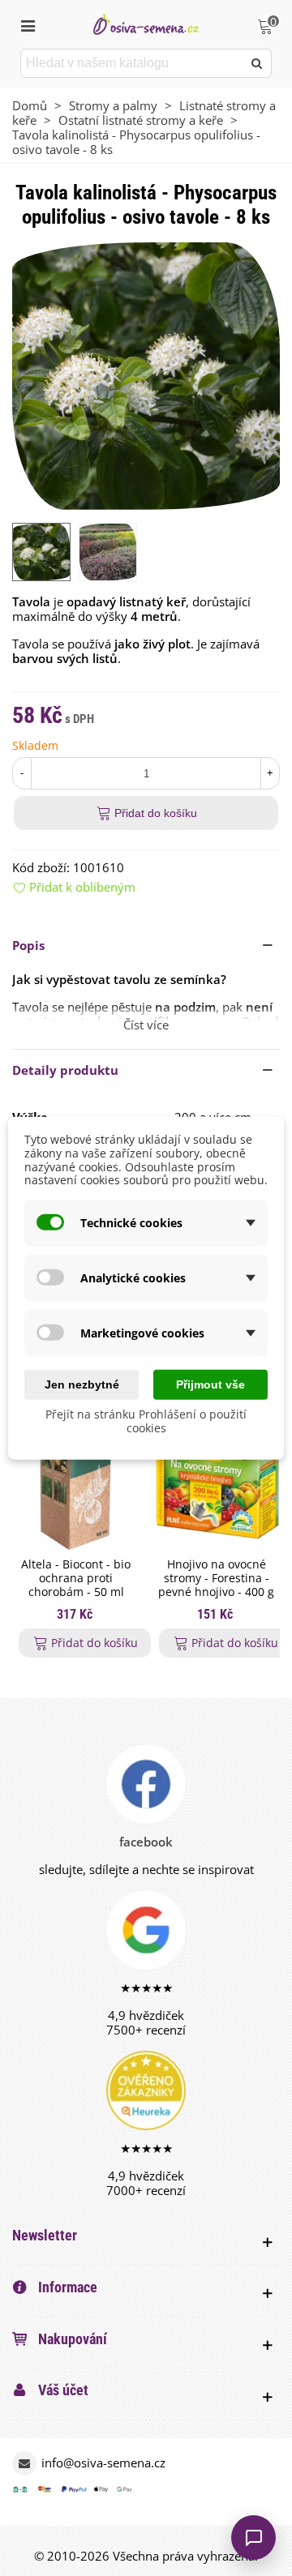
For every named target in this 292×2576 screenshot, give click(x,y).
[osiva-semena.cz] (146, 24)
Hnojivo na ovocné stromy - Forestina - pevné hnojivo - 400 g (216, 1578)
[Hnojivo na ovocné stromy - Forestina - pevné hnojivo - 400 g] (216, 1478)
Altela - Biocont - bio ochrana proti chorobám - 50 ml (76, 1578)
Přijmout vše (210, 1384)
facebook (146, 1842)
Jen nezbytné (82, 1384)
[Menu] (28, 24)
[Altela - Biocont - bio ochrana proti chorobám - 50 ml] (76, 1478)
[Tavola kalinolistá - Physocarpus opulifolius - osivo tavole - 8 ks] (146, 374)
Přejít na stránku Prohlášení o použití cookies (146, 1421)
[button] (146, 945)
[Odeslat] (257, 63)
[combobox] (133, 63)
